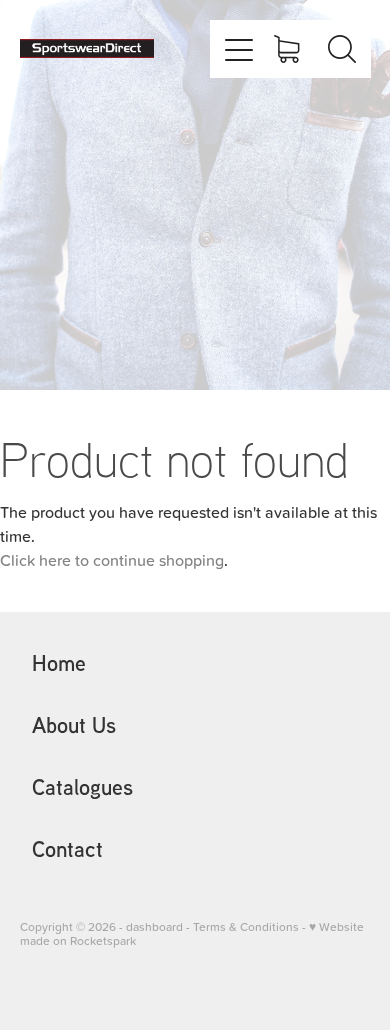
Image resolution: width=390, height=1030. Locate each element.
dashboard (154, 926)
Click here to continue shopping (112, 560)
